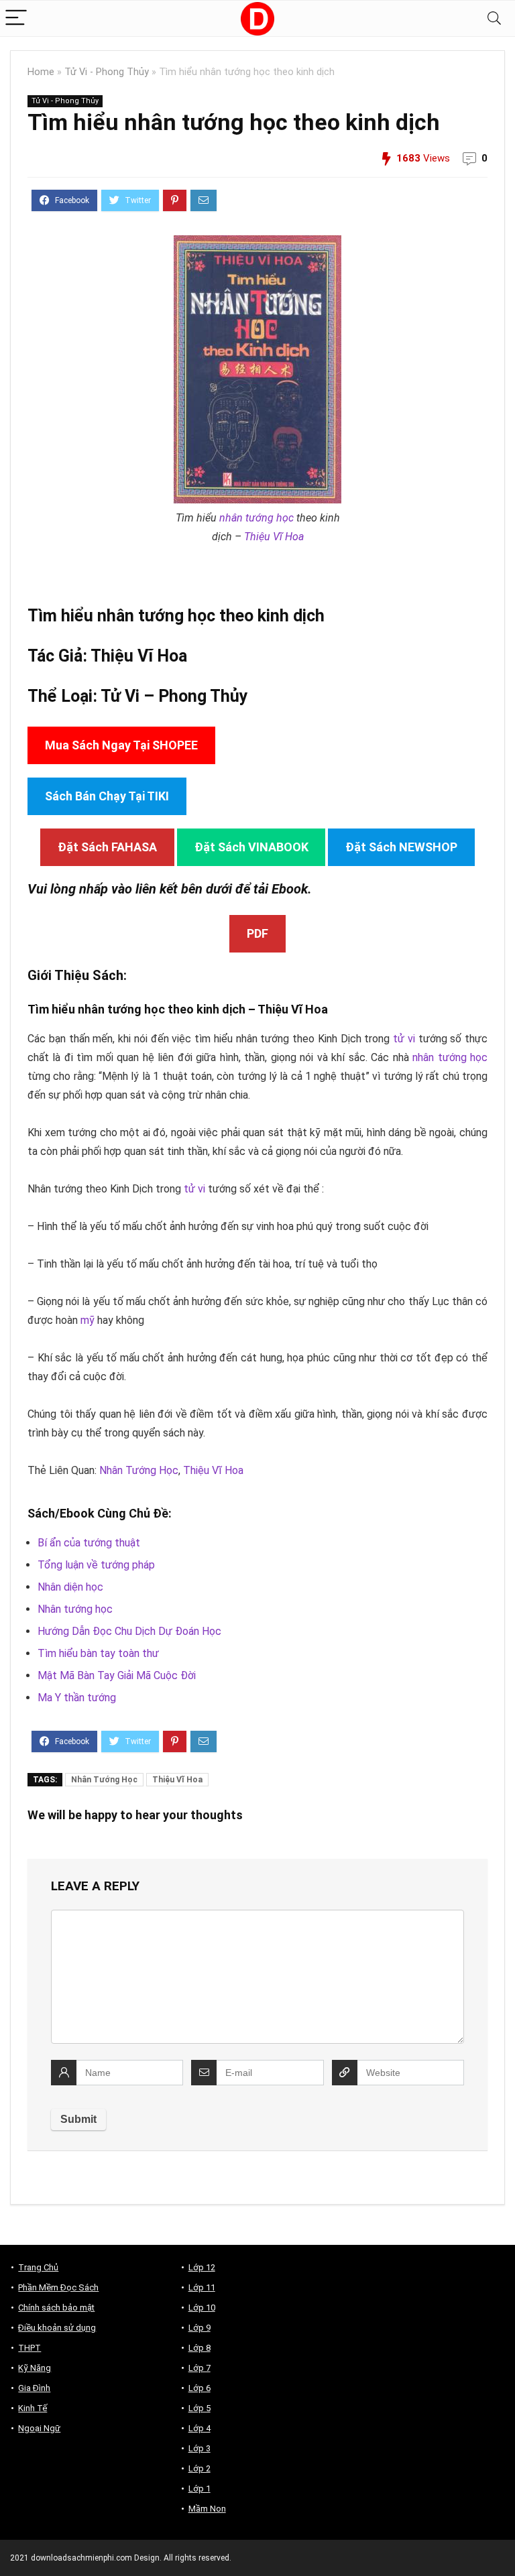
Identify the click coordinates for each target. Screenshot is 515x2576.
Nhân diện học (70, 1587)
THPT (30, 2348)
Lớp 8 (199, 2348)
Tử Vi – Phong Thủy (174, 696)
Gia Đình (34, 2388)
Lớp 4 (199, 2428)
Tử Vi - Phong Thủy (107, 72)
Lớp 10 (202, 2308)
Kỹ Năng (35, 2368)
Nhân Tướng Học (139, 1470)
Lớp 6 (199, 2388)
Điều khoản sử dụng (57, 2328)
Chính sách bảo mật (56, 2308)
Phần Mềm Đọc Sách (58, 2287)
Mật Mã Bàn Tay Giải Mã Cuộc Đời (117, 1675)
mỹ (88, 1320)
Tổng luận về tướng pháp (96, 1565)
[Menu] (16, 18)
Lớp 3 (199, 2448)
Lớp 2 (199, 2468)
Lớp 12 (202, 2267)
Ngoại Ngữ (39, 2428)
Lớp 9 (199, 2328)
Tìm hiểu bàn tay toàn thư (98, 1653)
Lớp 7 (199, 2368)
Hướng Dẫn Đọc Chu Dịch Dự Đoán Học (129, 1631)
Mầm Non (207, 2509)
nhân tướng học (256, 518)
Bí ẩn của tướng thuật (89, 1543)
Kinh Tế (33, 2408)
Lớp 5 (199, 2408)
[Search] (494, 18)
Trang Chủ (38, 2267)
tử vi (404, 1039)
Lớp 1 (199, 2489)
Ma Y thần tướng (77, 1698)
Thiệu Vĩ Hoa (274, 537)
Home (41, 72)
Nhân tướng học (75, 1609)
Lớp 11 (202, 2287)
